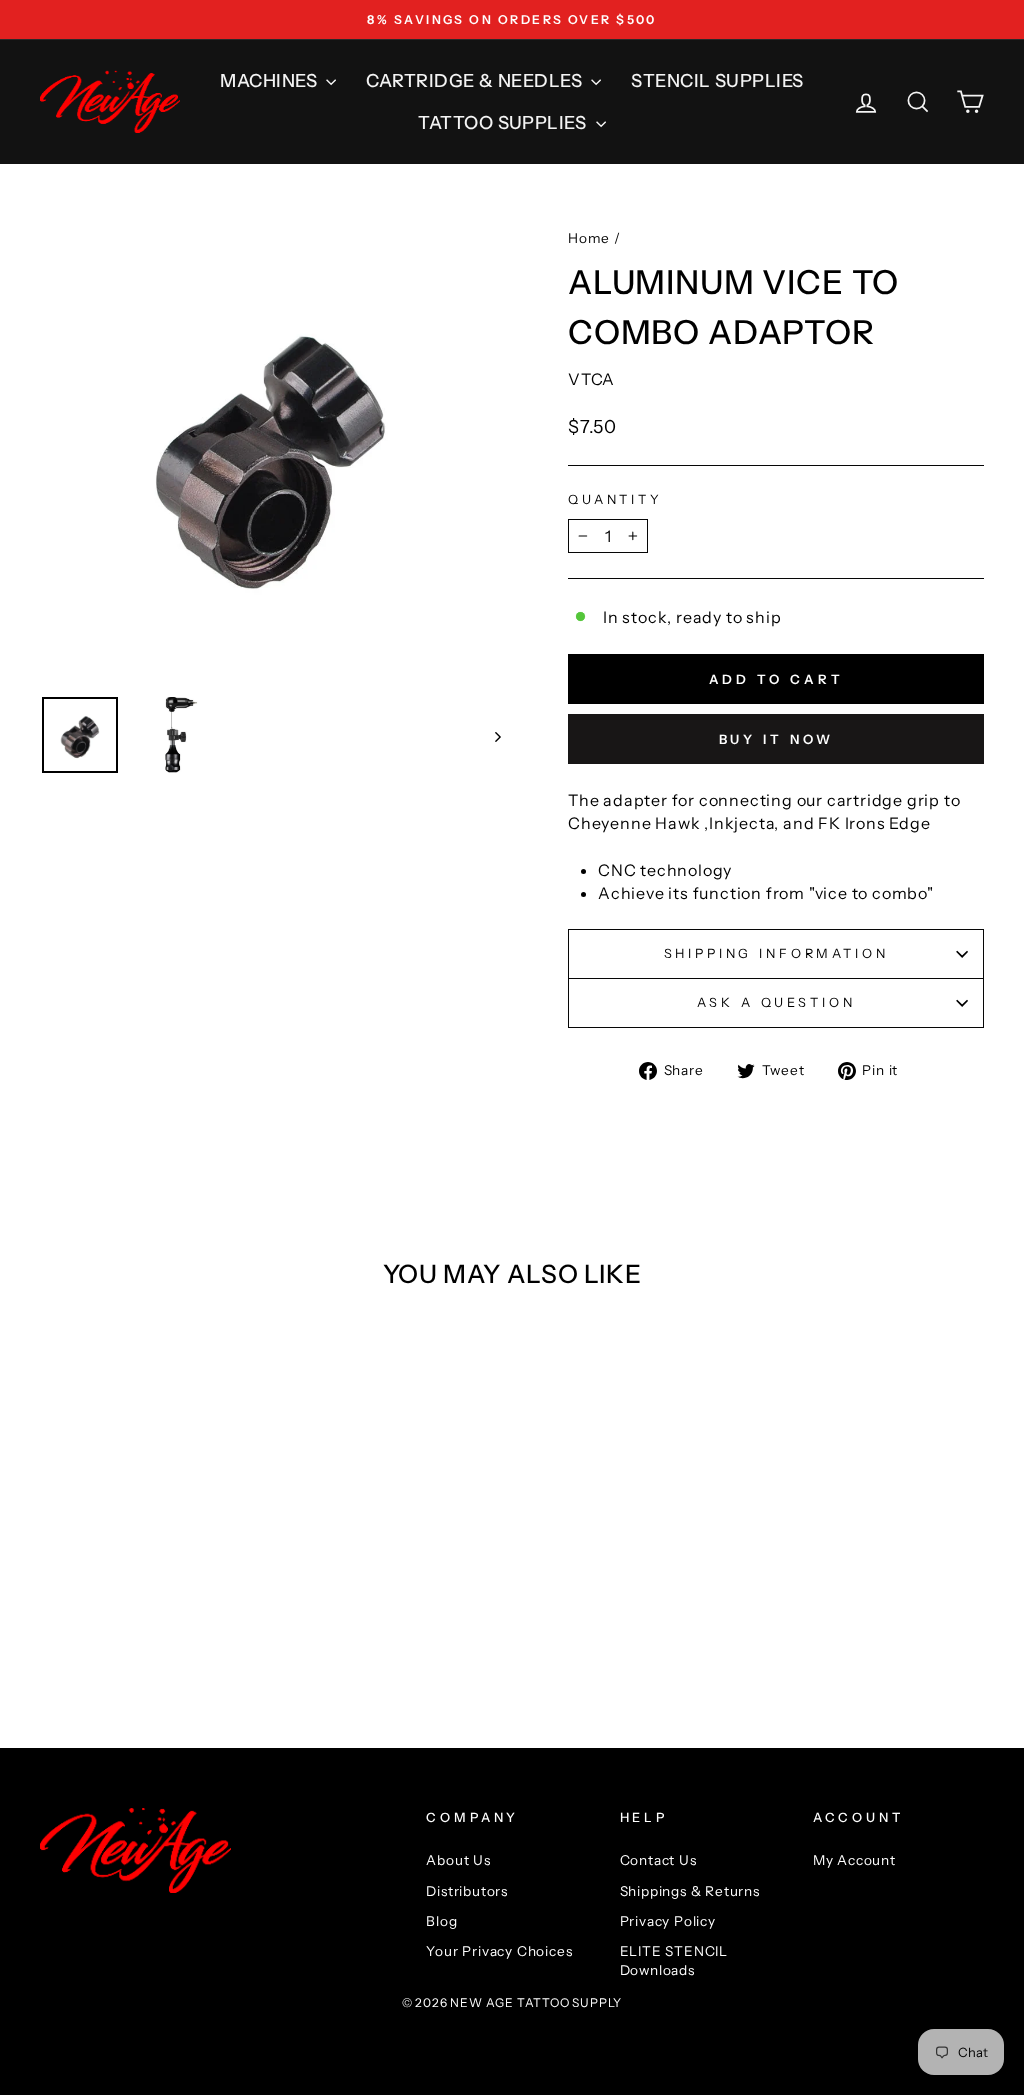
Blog (441, 1921)
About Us (458, 1860)
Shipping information (776, 953)
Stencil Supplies (717, 81)
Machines (270, 81)
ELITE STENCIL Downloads (674, 1960)
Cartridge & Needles (476, 81)
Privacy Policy (668, 1921)
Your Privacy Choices (499, 1951)
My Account (854, 1860)
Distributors (467, 1891)
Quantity (615, 499)
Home (589, 238)
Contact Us (658, 1860)
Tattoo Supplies (504, 123)
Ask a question (776, 1002)
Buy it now (776, 739)
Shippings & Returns (690, 1891)
